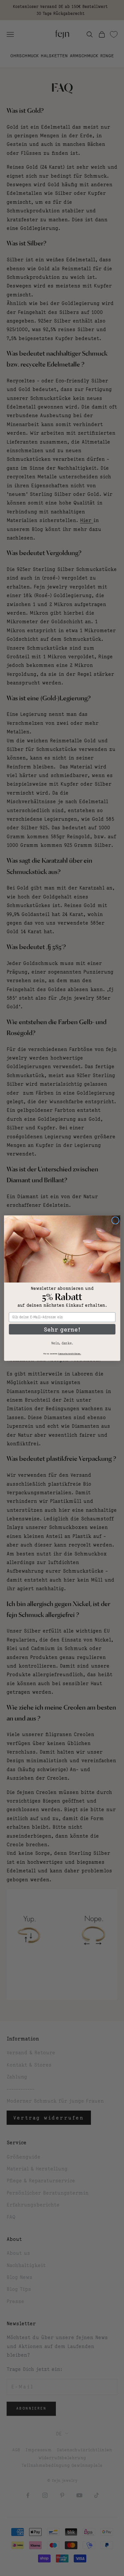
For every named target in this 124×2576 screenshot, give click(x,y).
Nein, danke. (62, 1343)
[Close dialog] (115, 1221)
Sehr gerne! (62, 1329)
